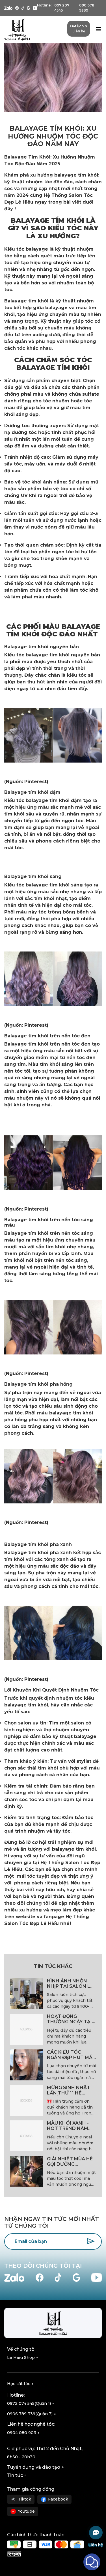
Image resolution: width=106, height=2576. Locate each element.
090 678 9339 (87, 8)
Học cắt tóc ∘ (20, 2384)
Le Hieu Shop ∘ (23, 2357)
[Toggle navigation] (98, 30)
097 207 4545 (62, 8)
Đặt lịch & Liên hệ (79, 29)
